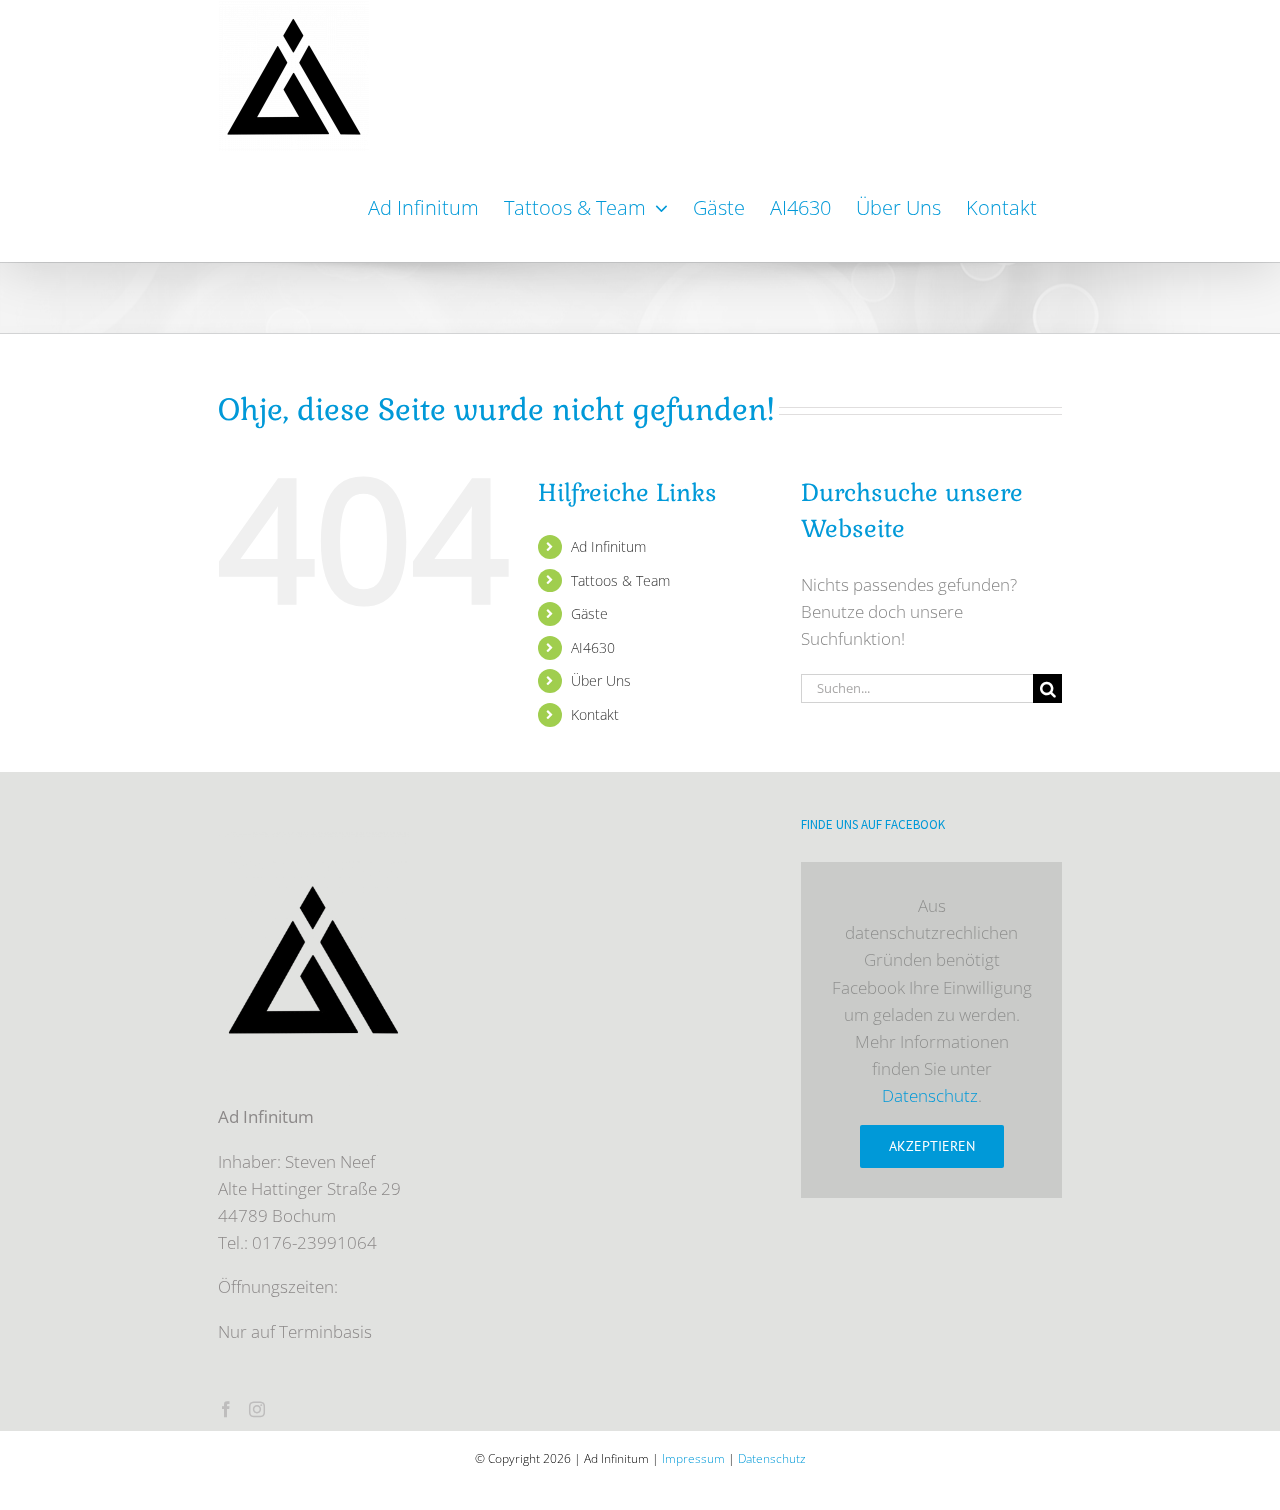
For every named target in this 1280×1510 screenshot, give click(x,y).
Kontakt (595, 714)
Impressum (693, 1458)
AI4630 (593, 647)
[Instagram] (257, 1409)
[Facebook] (226, 1409)
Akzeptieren (932, 1146)
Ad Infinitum (608, 546)
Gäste (589, 613)
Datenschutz (930, 1095)
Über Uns (601, 680)
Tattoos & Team (620, 580)
